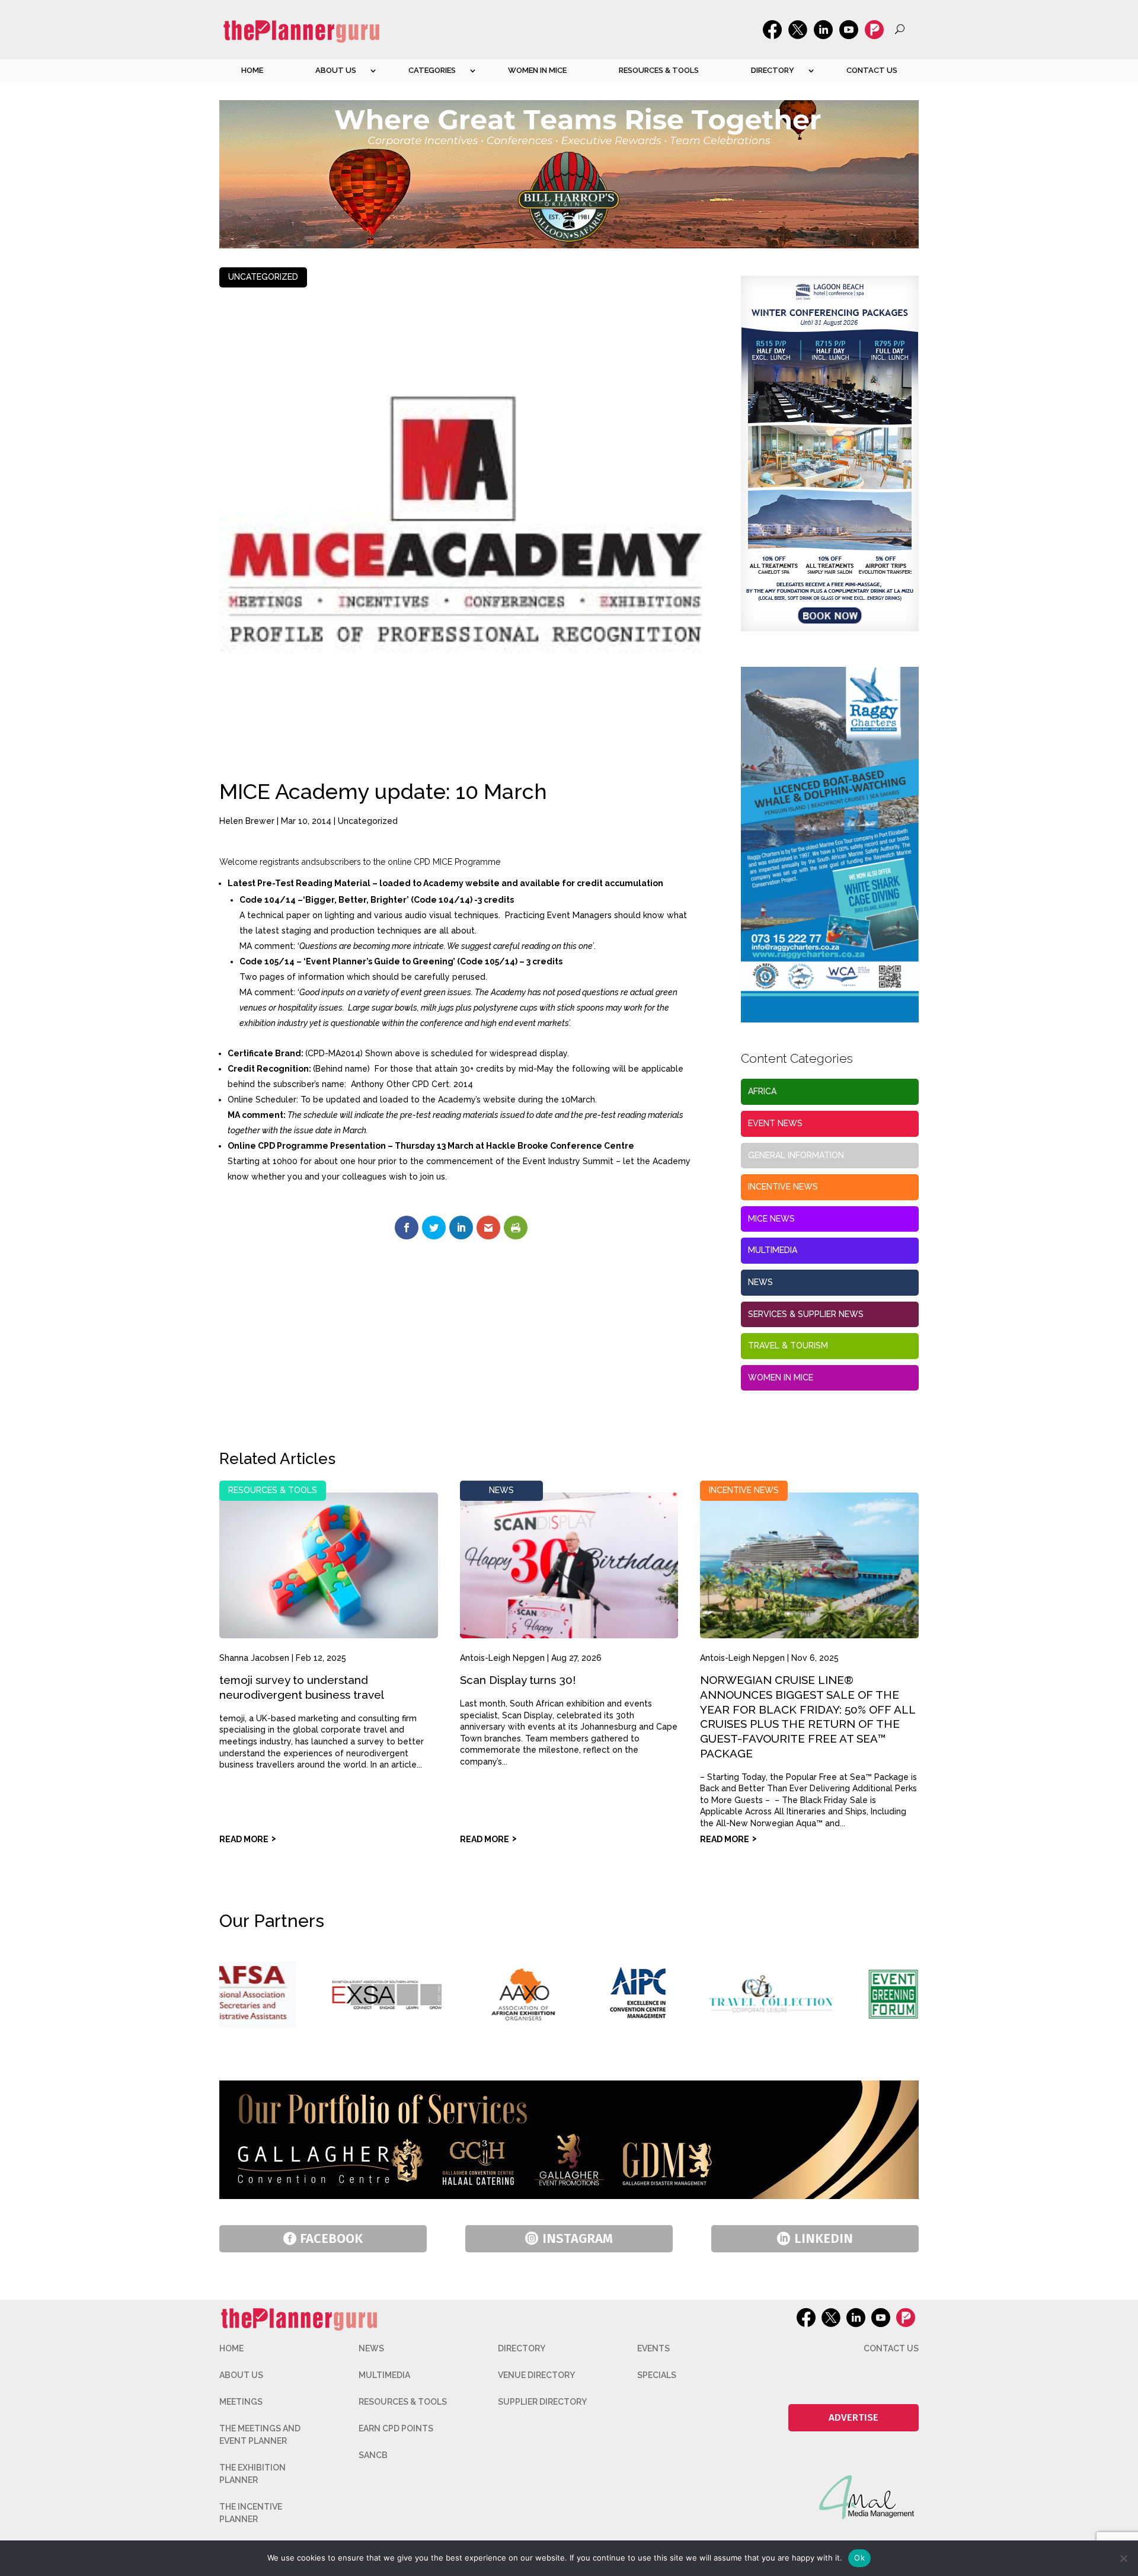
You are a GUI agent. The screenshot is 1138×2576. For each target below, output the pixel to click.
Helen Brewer (247, 821)
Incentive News (783, 1187)
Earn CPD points (396, 2428)
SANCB (373, 2455)
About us (336, 70)
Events (653, 2348)
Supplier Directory (542, 2402)
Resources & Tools (659, 70)
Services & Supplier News (806, 1314)
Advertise (853, 2417)
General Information (796, 1155)
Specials (657, 2375)
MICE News (771, 1219)
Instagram (578, 2238)
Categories (432, 70)
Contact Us (872, 70)
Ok (859, 2558)
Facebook (331, 2238)
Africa (762, 1091)
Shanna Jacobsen (254, 1658)
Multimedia (773, 1250)
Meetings (241, 2402)
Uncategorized (263, 277)
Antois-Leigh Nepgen (502, 1658)
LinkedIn (824, 2238)
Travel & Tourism (788, 1345)
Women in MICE (537, 70)
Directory (773, 70)
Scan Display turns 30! (518, 1680)
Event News (775, 1123)
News (760, 1282)
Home (252, 70)
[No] (1123, 2558)
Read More (244, 1839)
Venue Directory (536, 2375)
